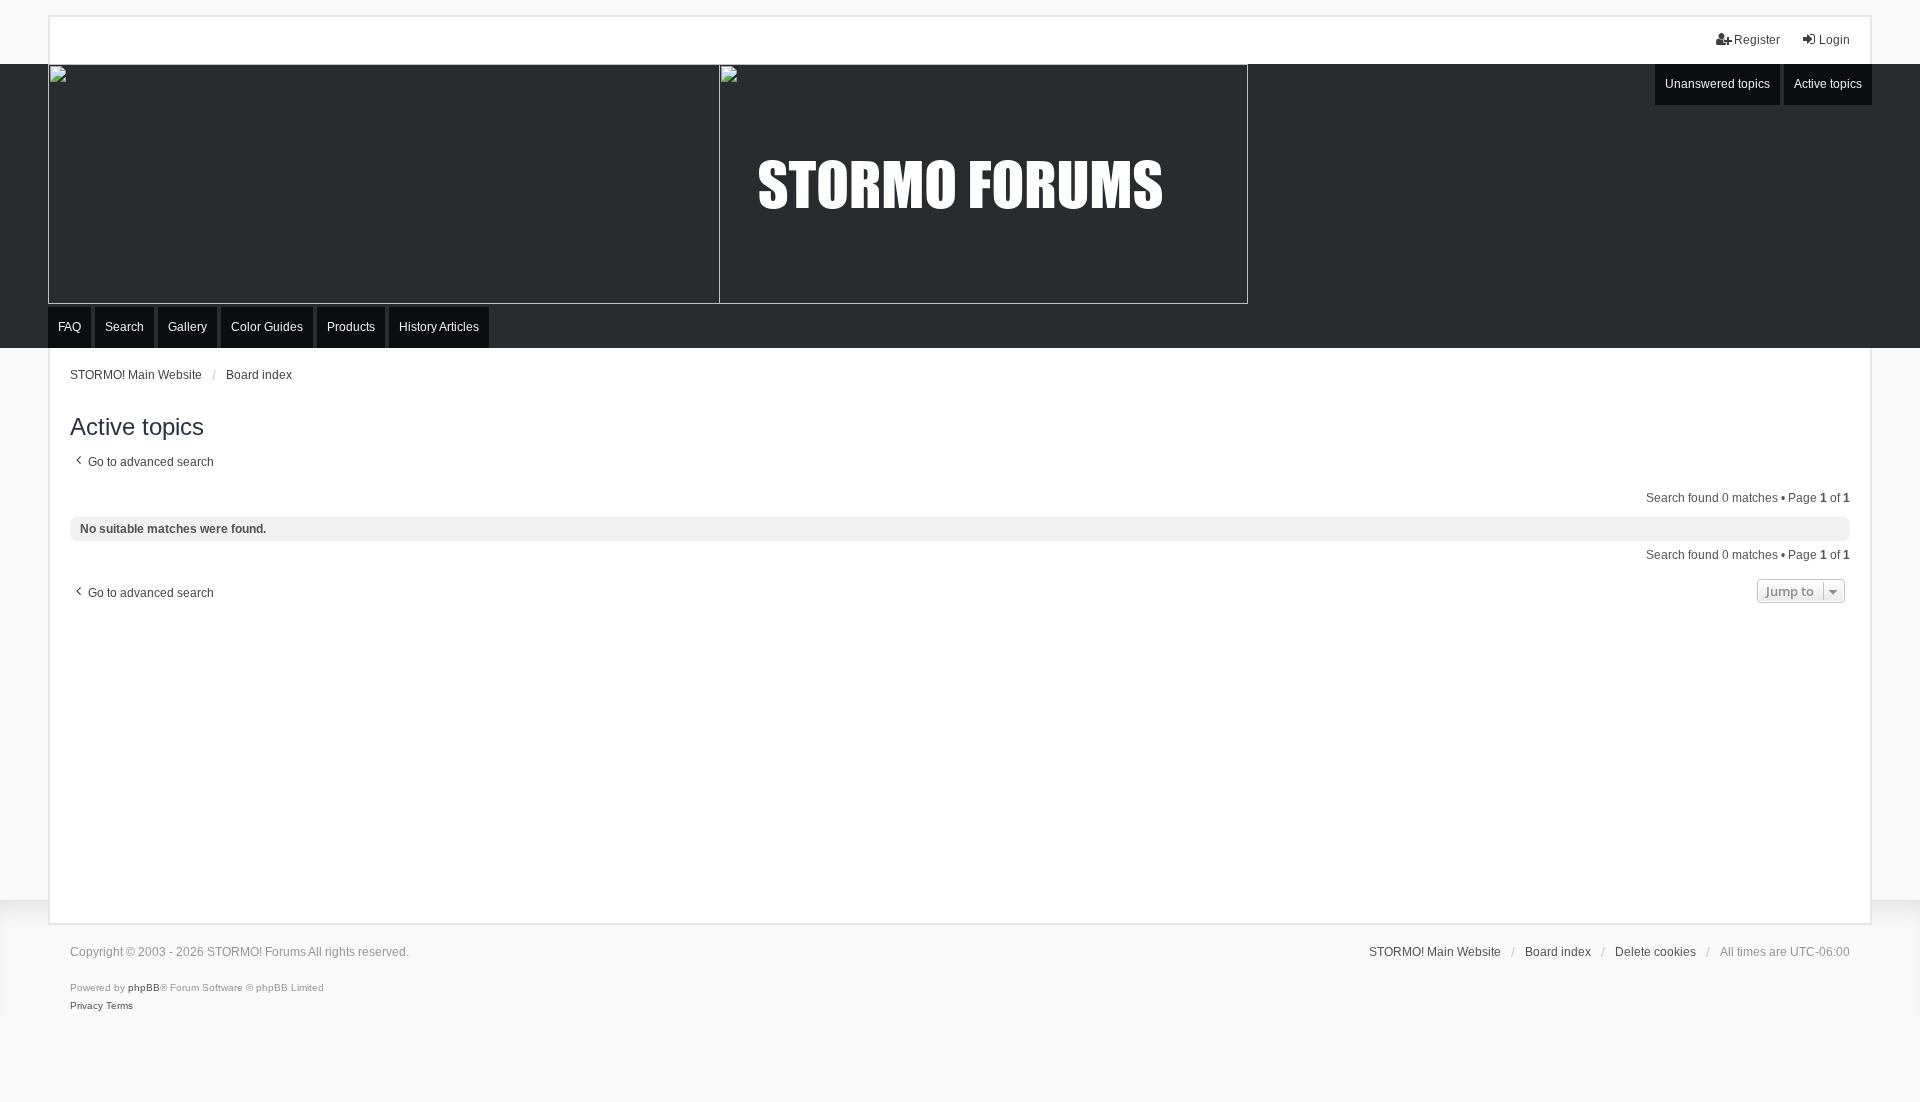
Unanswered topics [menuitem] (1717, 84)
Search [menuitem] (124, 327)
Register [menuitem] (1757, 40)
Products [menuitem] (351, 327)
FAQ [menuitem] (69, 327)
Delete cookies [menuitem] (1655, 952)
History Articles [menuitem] (439, 327)
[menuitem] (86, 1006)
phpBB (144, 987)
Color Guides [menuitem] (267, 327)
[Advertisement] (960, 758)
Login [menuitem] (1834, 40)
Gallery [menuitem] (187, 327)
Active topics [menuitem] (1828, 84)
